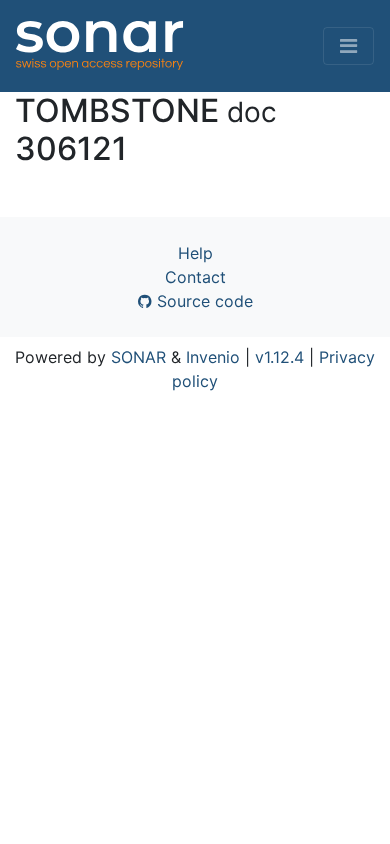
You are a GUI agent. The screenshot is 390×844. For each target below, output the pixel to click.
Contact (195, 277)
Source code (202, 301)
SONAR (138, 357)
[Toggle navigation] (348, 46)
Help (195, 253)
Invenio (213, 357)
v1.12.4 (279, 357)
